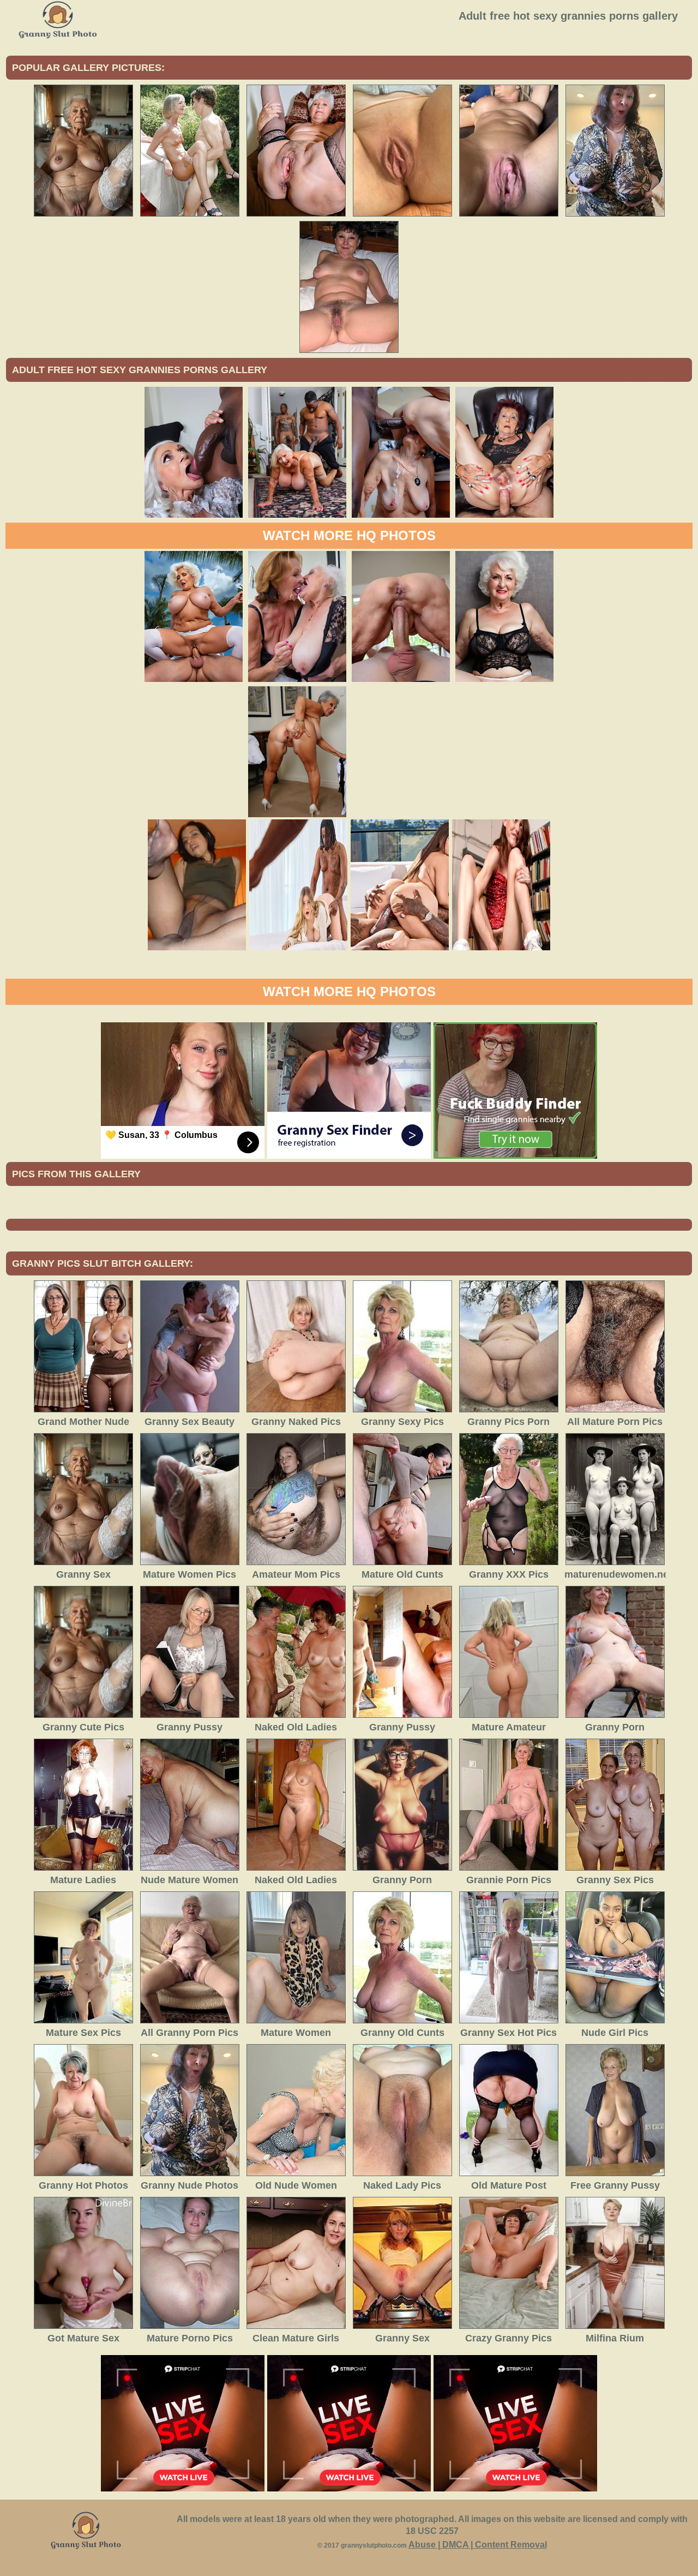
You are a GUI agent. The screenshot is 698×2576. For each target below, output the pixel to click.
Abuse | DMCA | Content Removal (478, 2545)
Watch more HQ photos (349, 535)
